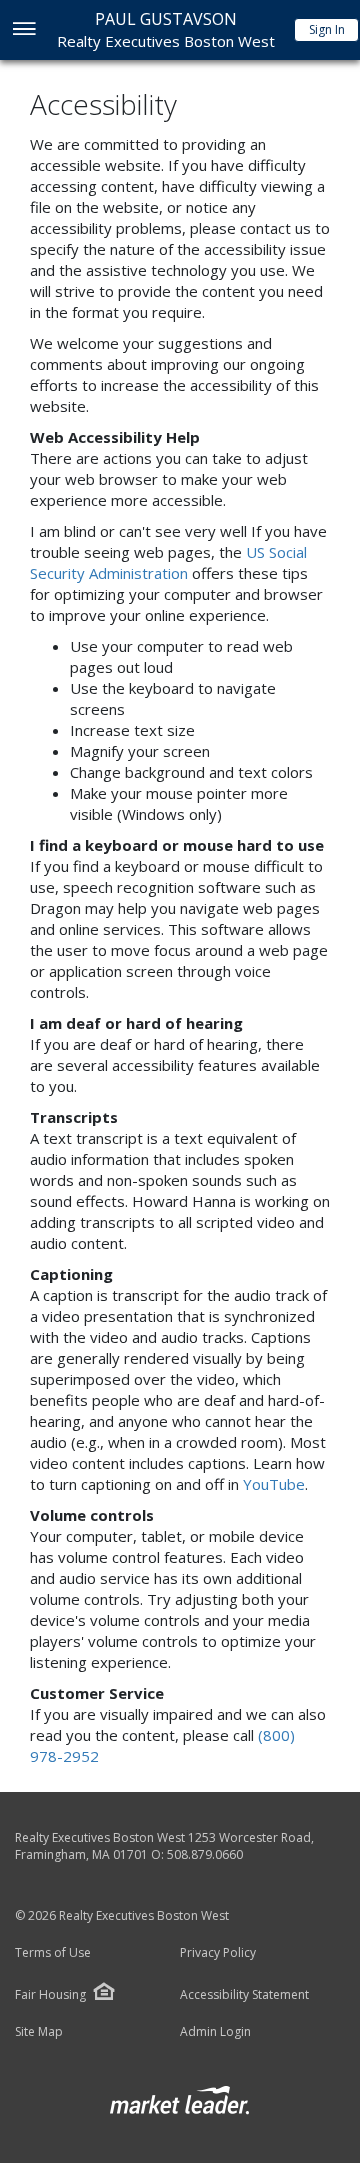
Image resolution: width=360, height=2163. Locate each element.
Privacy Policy (218, 1953)
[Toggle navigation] (23, 30)
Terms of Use (53, 1953)
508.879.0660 (205, 1854)
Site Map (39, 2032)
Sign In (327, 29)
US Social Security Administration (168, 562)
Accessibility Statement (244, 1995)
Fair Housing (50, 1994)
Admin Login (215, 2032)
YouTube (274, 1484)
